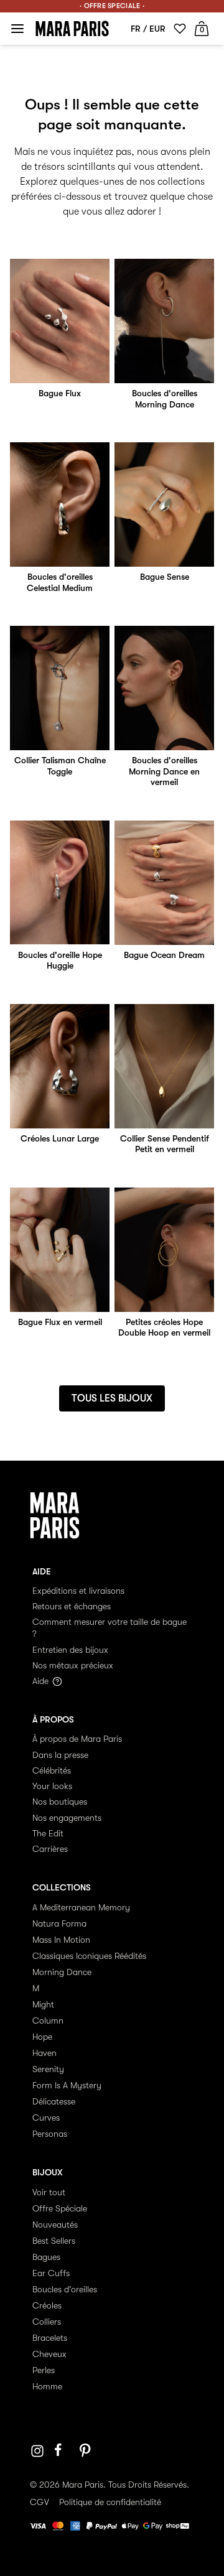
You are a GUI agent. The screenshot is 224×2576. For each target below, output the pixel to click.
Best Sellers (54, 2241)
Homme (47, 2386)
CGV (40, 2502)
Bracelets (50, 2338)
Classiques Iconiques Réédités (89, 1956)
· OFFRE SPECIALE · (112, 6)
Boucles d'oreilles (65, 2289)
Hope (42, 2037)
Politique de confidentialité (110, 2502)
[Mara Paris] (72, 29)
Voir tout (49, 2192)
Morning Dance (62, 1972)
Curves (46, 2118)
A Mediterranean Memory (81, 1907)
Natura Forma (59, 1923)
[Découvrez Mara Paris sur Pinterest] (87, 2451)
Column (48, 2020)
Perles (44, 2370)
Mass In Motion (61, 1940)
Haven (44, 2053)
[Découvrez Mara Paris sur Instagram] (37, 2451)
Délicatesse (54, 2101)
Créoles (47, 2305)
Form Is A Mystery (67, 2085)
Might (43, 2004)
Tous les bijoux (112, 1398)
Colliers (47, 2322)
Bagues (46, 2257)
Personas (50, 2134)
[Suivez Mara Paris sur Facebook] (62, 2451)
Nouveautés (55, 2225)
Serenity (48, 2069)
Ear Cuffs (51, 2273)
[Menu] (17, 29)
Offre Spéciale (60, 2208)
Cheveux (49, 2354)
